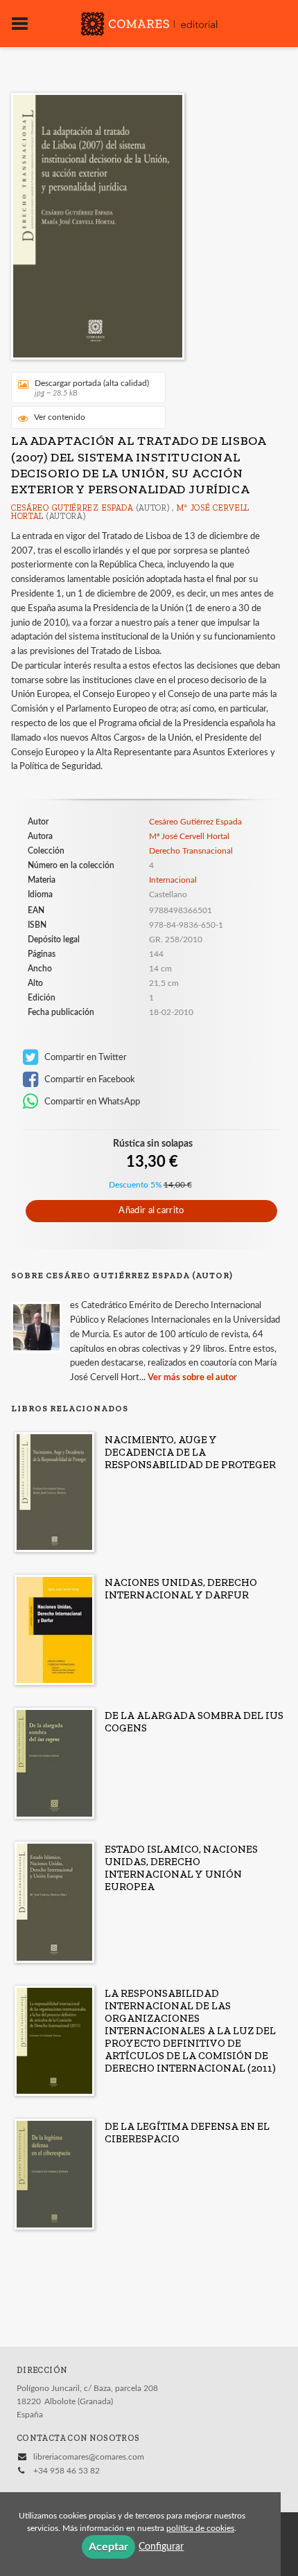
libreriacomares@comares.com (89, 2457)
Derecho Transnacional (191, 851)
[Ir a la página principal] (149, 22)
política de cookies (200, 2528)
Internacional (173, 880)
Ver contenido (60, 417)
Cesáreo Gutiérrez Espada (72, 508)
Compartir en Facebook (89, 1079)
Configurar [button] (161, 2547)
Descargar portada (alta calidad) (92, 388)
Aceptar (108, 2547)
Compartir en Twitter (85, 1057)
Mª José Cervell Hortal (189, 836)
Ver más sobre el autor (192, 1378)
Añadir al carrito (151, 1211)
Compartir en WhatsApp (91, 1102)
